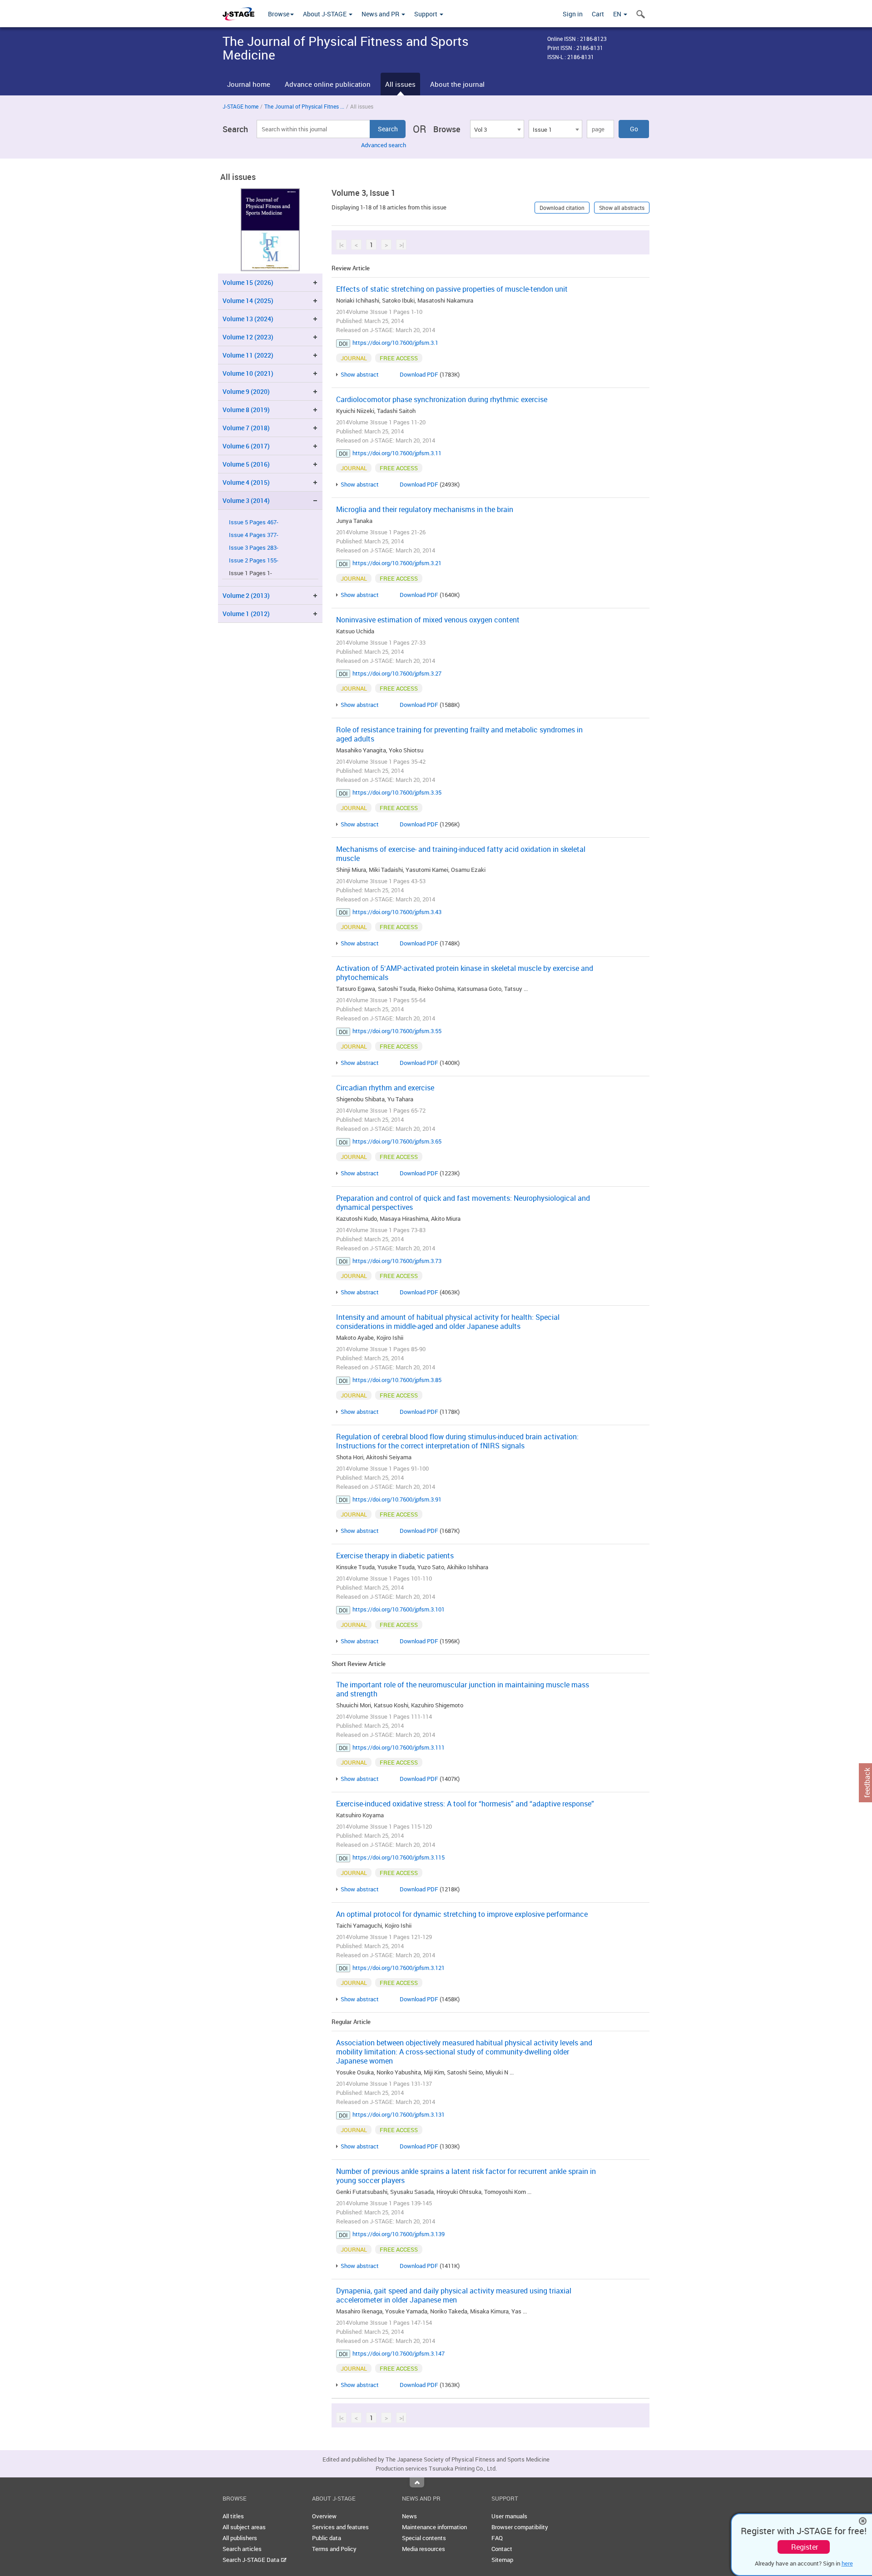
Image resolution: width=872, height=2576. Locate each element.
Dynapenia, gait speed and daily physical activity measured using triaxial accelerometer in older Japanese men (454, 2295)
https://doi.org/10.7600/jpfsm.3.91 (397, 1499)
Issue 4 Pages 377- (254, 535)
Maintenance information (434, 2527)
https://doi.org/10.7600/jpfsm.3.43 (397, 912)
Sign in (573, 14)
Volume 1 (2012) (246, 614)
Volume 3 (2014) (246, 500)
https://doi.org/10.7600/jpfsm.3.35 (397, 792)
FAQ (497, 2538)
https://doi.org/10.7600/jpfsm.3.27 (397, 673)
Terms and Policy (334, 2549)
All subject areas (244, 2527)
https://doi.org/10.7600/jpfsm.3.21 (397, 563)
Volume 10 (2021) (248, 373)
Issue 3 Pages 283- (254, 548)
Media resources (424, 2549)
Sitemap (502, 2560)
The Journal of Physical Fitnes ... (304, 106)
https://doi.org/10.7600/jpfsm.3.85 (397, 1380)
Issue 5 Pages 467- (254, 522)
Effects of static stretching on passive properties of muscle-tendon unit (452, 289)
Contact (502, 2549)
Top (417, 2482)
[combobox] (497, 129)
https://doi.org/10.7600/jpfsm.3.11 (397, 453)
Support (426, 14)
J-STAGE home (240, 106)
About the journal (457, 84)
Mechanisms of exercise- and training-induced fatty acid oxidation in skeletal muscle (461, 854)
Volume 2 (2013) (246, 595)
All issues (400, 84)
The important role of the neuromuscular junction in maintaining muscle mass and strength (463, 1689)
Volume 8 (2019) (246, 410)
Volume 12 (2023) (248, 337)
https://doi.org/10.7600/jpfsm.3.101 (399, 1609)
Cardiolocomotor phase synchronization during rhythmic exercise (442, 399)
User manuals (509, 2516)
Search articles (242, 2549)
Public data (327, 2538)
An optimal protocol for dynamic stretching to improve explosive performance (462, 1914)
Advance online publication (328, 84)
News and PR (381, 14)
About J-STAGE (325, 14)
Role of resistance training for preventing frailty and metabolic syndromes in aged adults (459, 734)
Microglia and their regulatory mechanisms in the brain (425, 509)
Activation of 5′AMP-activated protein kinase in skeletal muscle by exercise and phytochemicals (465, 973)
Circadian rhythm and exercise (385, 1088)
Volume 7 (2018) (246, 428)
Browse (279, 14)
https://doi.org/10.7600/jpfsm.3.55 (397, 1031)
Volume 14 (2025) (248, 301)
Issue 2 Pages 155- (254, 560)
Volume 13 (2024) (248, 319)
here (847, 2563)
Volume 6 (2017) (246, 446)
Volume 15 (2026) (248, 282)
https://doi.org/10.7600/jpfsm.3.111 (399, 1747)
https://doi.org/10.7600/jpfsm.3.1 (395, 343)
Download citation (562, 208)
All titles (233, 2516)
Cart (598, 14)
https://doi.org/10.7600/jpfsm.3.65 (397, 1141)
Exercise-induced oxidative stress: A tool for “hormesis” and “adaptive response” (465, 1804)
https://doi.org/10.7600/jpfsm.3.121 (399, 1968)
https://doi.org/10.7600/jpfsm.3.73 (397, 1261)
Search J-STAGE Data (252, 2560)
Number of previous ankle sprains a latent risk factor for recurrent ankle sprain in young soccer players (466, 2176)
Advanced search (384, 145)
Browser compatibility (520, 2527)
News (409, 2516)
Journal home (249, 84)
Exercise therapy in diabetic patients (395, 1556)
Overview (324, 2516)
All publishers (240, 2538)
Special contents (424, 2538)
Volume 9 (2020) (246, 391)
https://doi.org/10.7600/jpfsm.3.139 (399, 2234)
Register (805, 2547)
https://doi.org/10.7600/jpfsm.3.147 (399, 2353)
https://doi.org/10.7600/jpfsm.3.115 (399, 1857)
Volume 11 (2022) (248, 355)
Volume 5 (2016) (246, 464)
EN (618, 14)
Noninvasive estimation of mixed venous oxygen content (428, 620)
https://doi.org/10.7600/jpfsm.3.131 (399, 2114)
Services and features (340, 2527)
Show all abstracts (622, 208)
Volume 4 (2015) (246, 482)
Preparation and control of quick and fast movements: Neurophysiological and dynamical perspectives (463, 1203)
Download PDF (419, 374)
